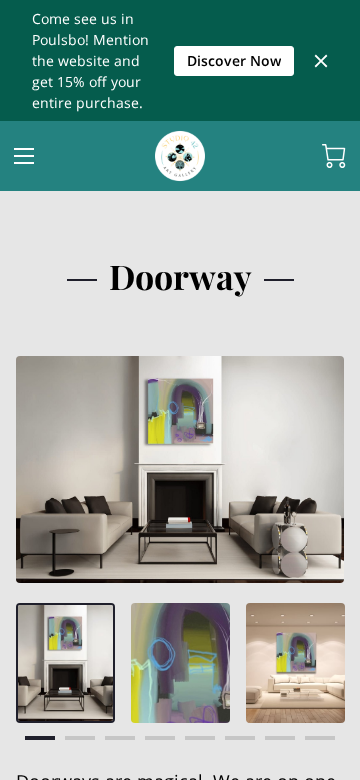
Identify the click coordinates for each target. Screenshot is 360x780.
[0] (334, 156)
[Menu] (24, 156)
